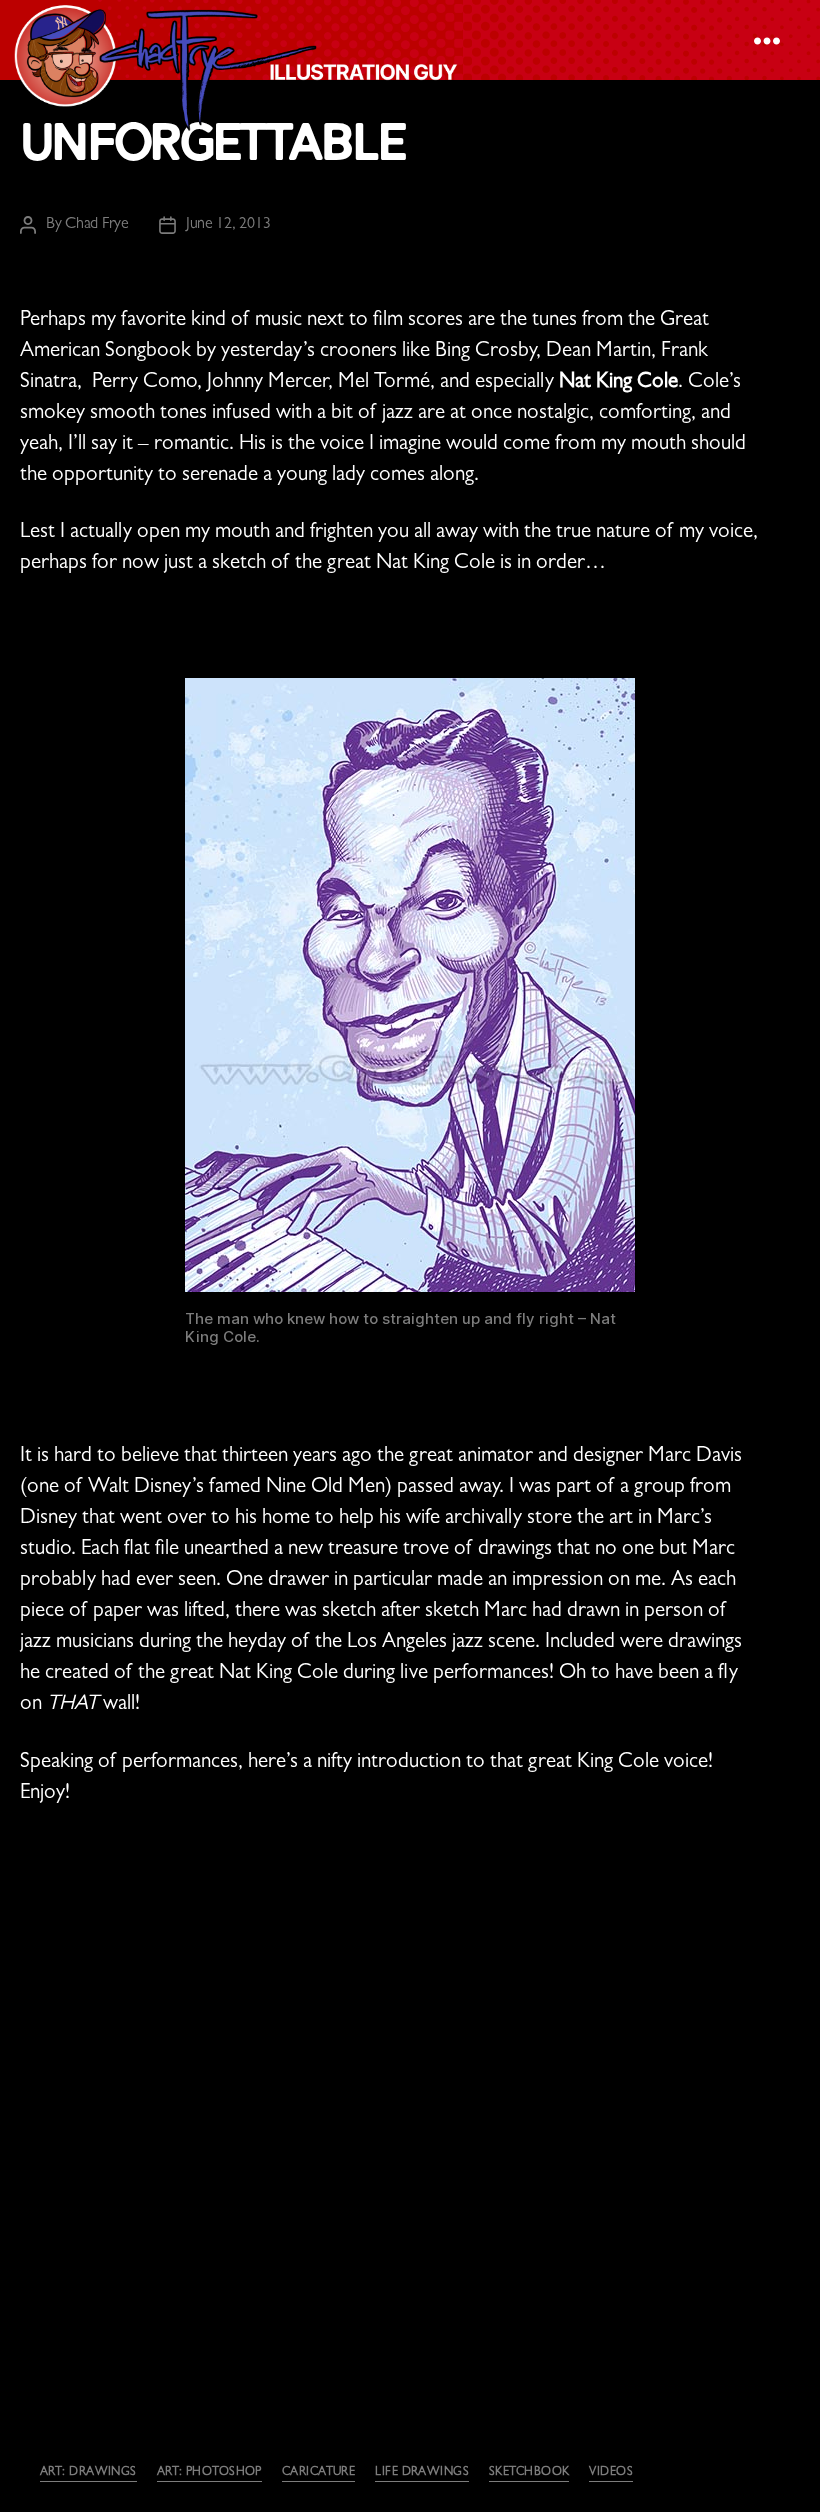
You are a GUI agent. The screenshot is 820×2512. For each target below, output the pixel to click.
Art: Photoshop (209, 2473)
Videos (611, 2473)
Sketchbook (529, 2473)
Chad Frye (97, 225)
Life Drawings (422, 2473)
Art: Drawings (88, 2473)
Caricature (318, 2473)
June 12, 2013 (228, 225)
